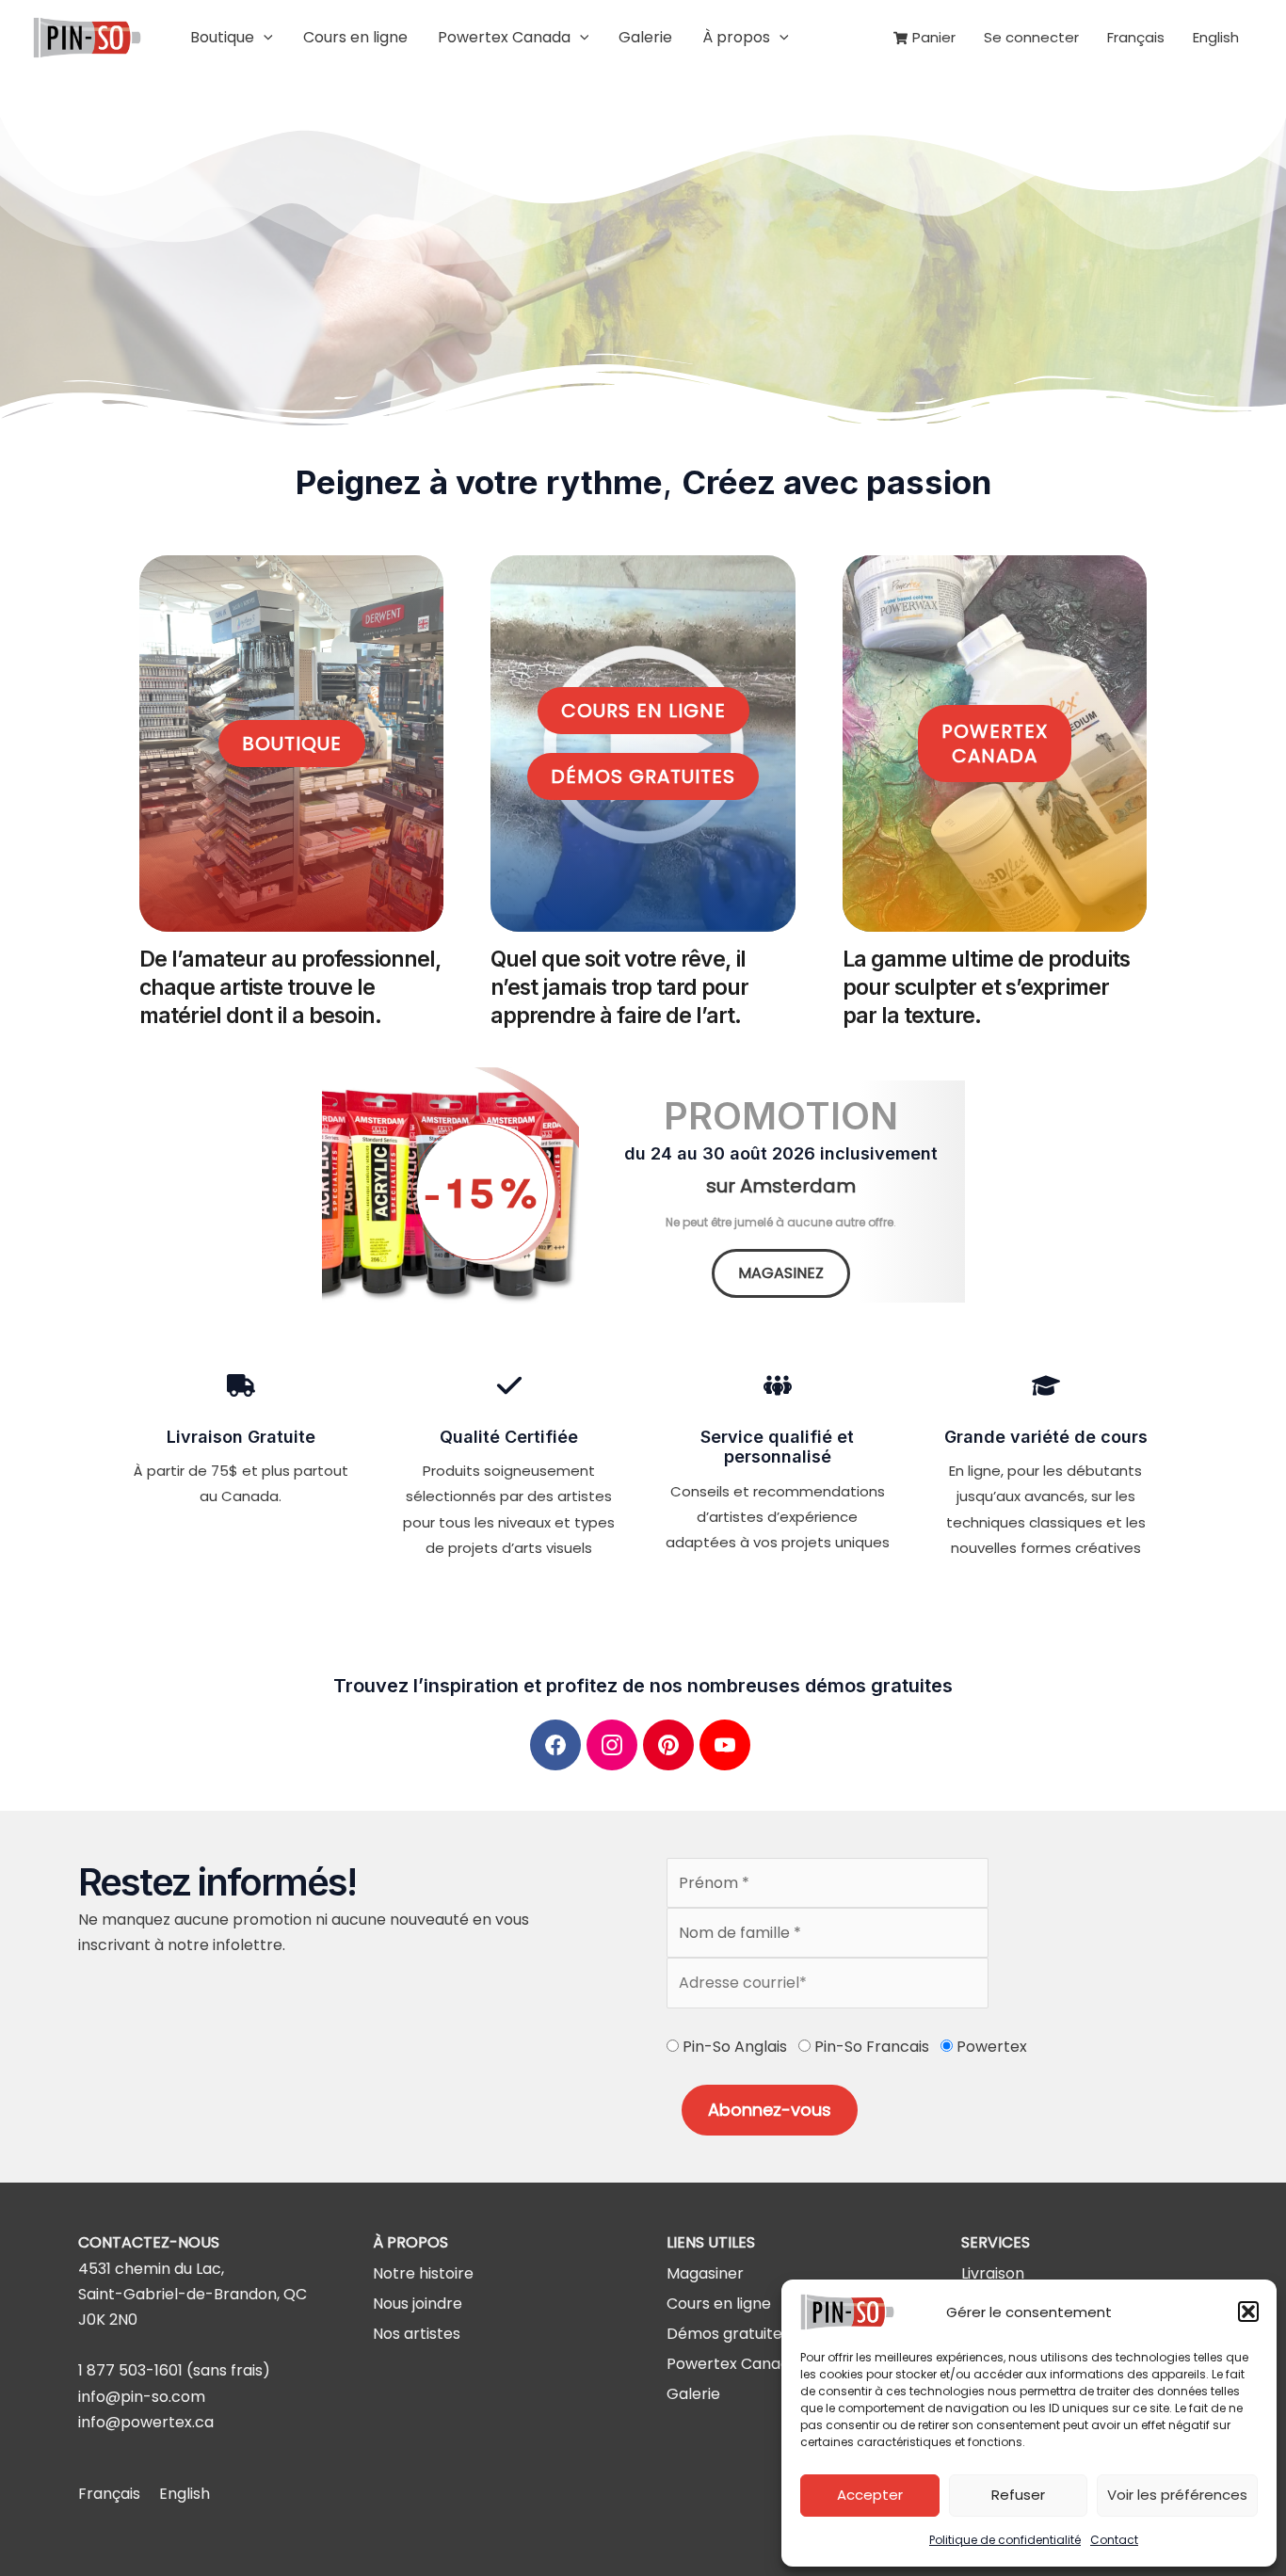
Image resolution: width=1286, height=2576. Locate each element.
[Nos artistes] (417, 2334)
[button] (1248, 2312)
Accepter (870, 2495)
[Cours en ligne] (719, 2304)
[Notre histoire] (423, 2273)
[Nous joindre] (418, 2304)
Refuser (1018, 2495)
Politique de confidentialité (1005, 2540)
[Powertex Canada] (733, 2364)
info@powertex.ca (146, 2422)
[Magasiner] (705, 2273)
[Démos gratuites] (728, 2334)
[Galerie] (693, 2394)
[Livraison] (993, 2273)
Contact (1114, 2540)
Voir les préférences (1177, 2495)
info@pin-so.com (142, 2397)
